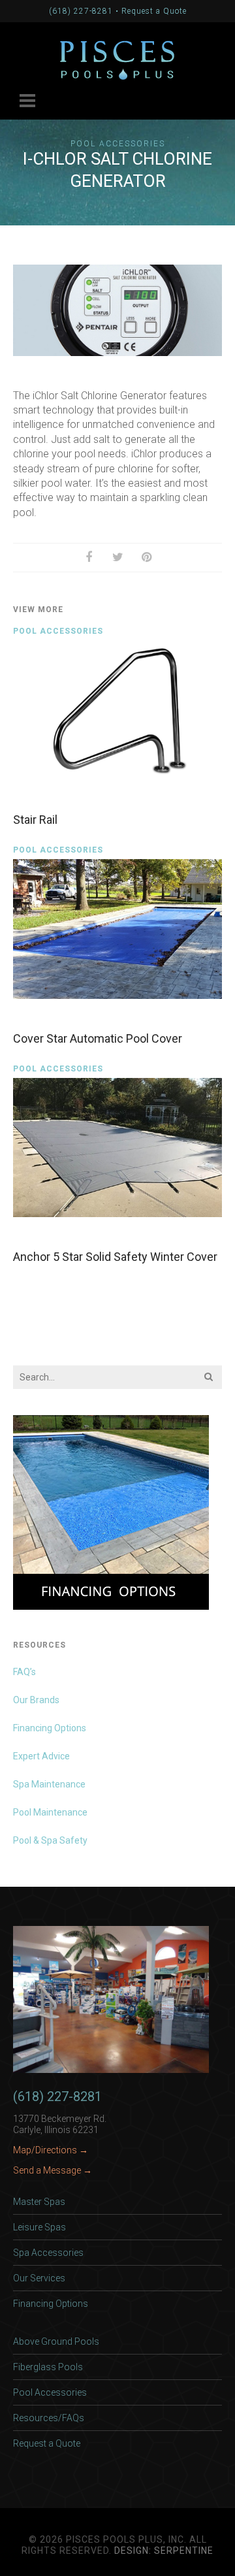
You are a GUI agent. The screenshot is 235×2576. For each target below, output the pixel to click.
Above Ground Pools (56, 2341)
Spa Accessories (48, 2253)
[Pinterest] (146, 557)
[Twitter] (117, 557)
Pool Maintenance (50, 1812)
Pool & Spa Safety (50, 1840)
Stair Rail (35, 820)
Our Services (39, 2278)
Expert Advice (41, 1756)
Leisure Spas (39, 2227)
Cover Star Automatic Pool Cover (98, 1038)
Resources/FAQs (49, 2418)
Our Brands (36, 1700)
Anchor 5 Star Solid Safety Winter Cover (115, 1257)
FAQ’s (24, 1672)
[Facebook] (89, 557)
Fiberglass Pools (48, 2367)
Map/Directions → (51, 2150)
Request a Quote (154, 11)
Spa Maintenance (49, 1784)
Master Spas (39, 2202)
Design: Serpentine (164, 2551)
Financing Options (50, 1728)
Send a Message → (53, 2170)
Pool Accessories (118, 144)
